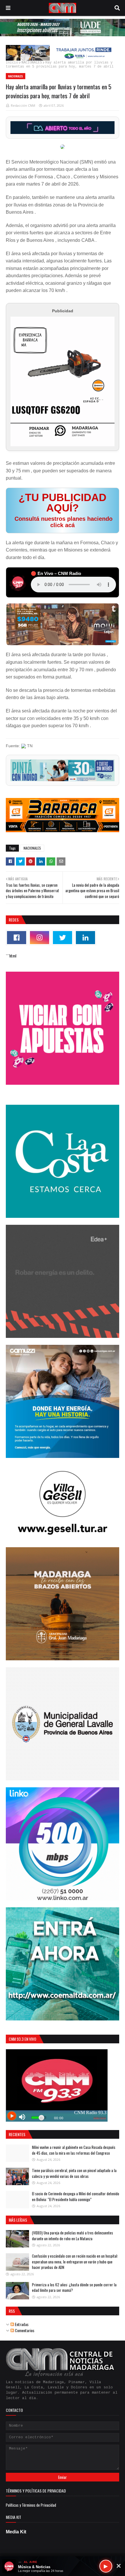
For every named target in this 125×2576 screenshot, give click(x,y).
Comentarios (24, 2330)
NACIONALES (32, 63)
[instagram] (40, 938)
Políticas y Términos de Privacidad (31, 2505)
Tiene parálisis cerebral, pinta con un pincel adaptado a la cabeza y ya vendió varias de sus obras (74, 2173)
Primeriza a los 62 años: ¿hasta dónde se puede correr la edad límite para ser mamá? (74, 2287)
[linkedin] (85, 938)
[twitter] (63, 938)
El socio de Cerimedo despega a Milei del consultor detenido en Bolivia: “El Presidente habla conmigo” (76, 2196)
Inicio (12, 63)
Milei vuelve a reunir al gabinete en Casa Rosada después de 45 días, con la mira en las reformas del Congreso (74, 2150)
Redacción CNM (23, 105)
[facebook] (17, 938)
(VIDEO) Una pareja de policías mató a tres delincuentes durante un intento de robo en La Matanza (73, 2236)
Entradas (21, 2324)
